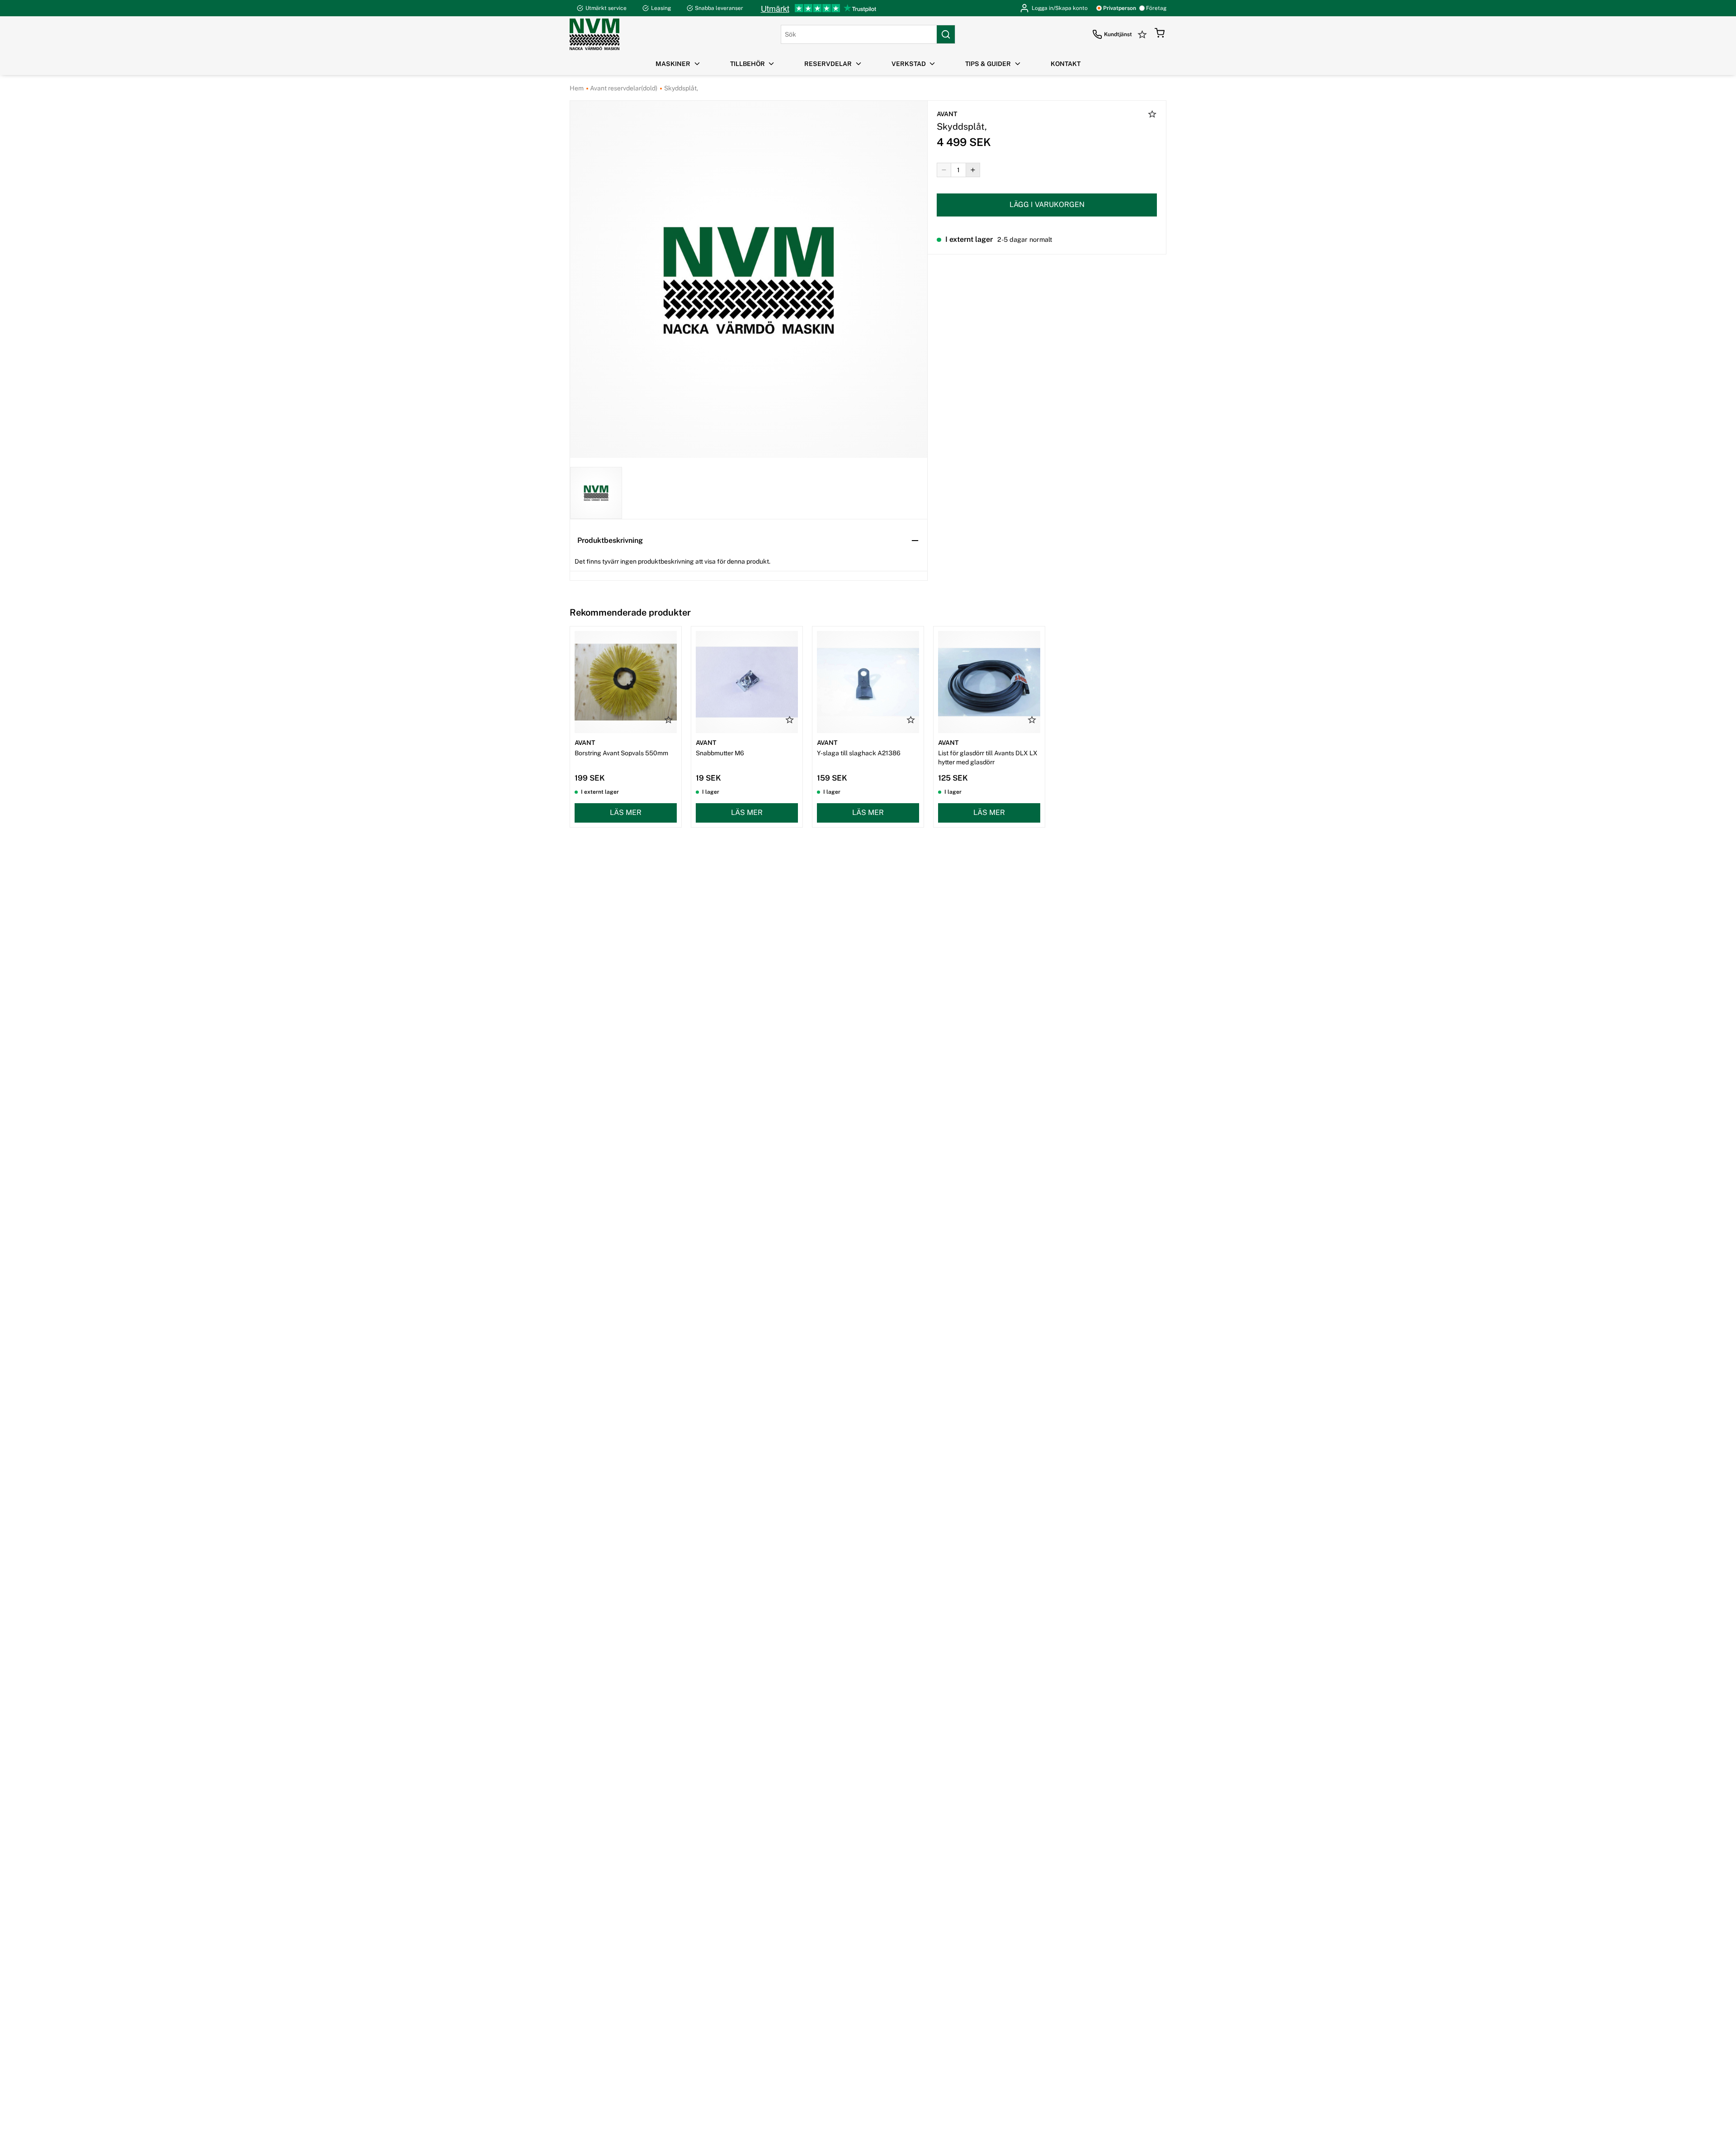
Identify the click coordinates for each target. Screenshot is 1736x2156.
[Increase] (973, 170)
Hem (577, 88)
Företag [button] (1156, 8)
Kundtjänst (1118, 34)
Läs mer (626, 812)
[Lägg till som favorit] (1152, 115)
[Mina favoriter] (1143, 34)
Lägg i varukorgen (1047, 205)
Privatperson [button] (1120, 8)
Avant (947, 114)
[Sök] (946, 34)
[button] (1160, 34)
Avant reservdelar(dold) (623, 88)
